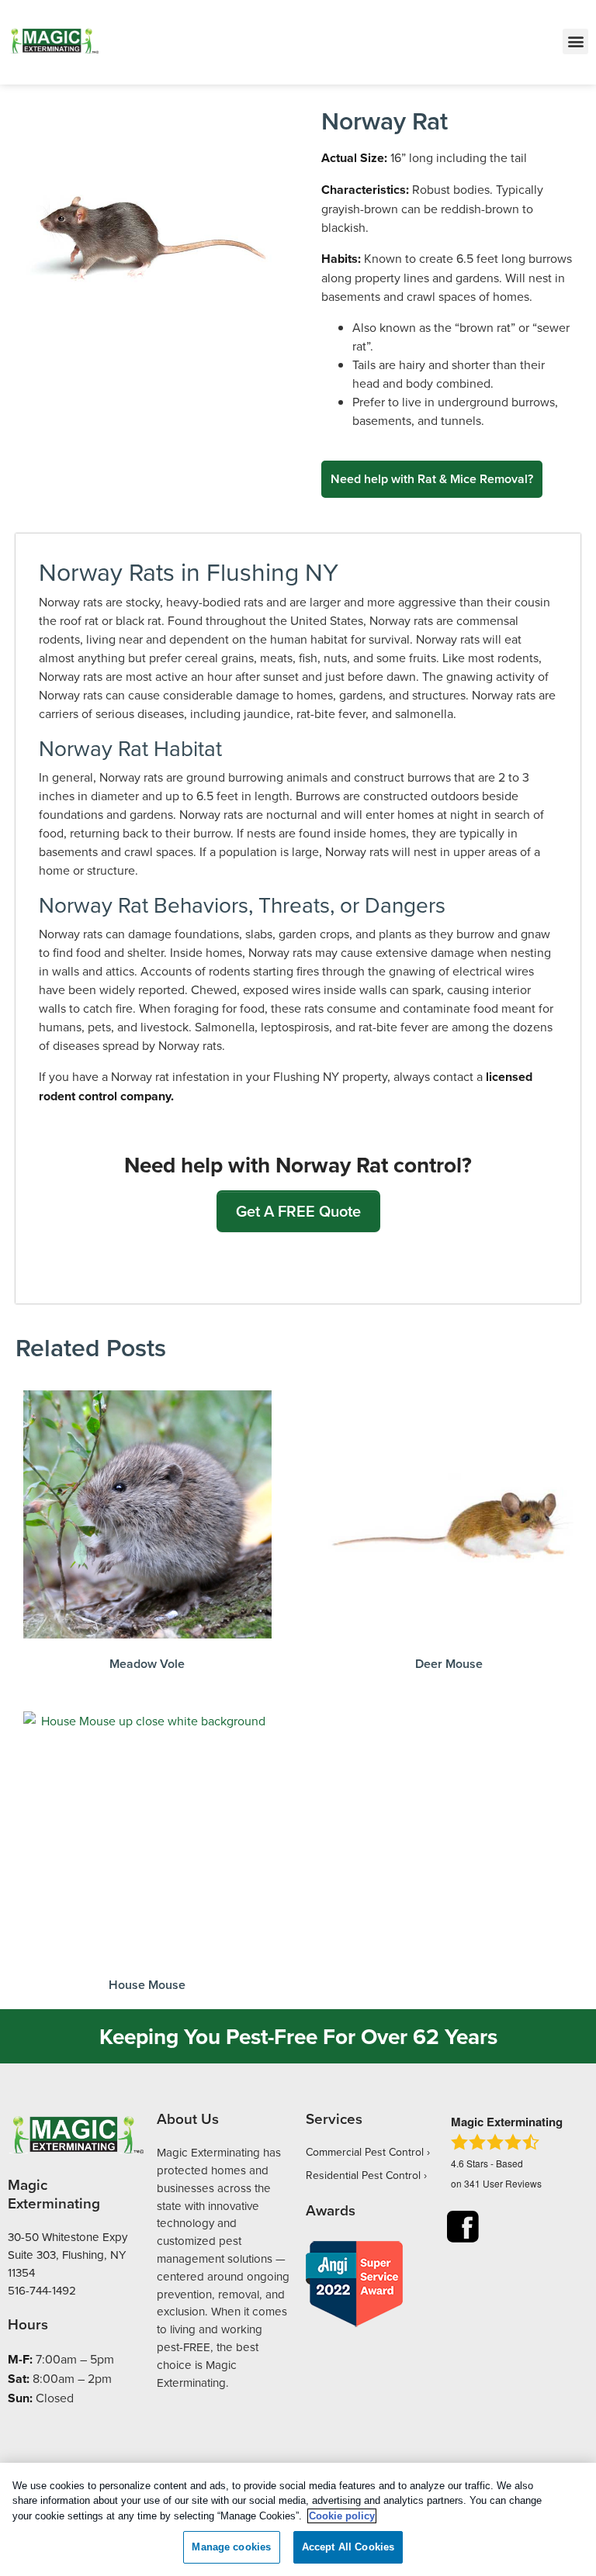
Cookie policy (342, 2516)
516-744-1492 (42, 2290)
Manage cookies (231, 2547)
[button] (575, 41)
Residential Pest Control (363, 2175)
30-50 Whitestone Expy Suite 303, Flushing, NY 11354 (68, 2255)
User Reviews (503, 2183)
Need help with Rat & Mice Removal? (432, 479)
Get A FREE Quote (298, 1211)
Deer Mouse (449, 1664)
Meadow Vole (147, 1664)
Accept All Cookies (348, 2547)
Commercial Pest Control (365, 2152)
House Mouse (147, 1985)
